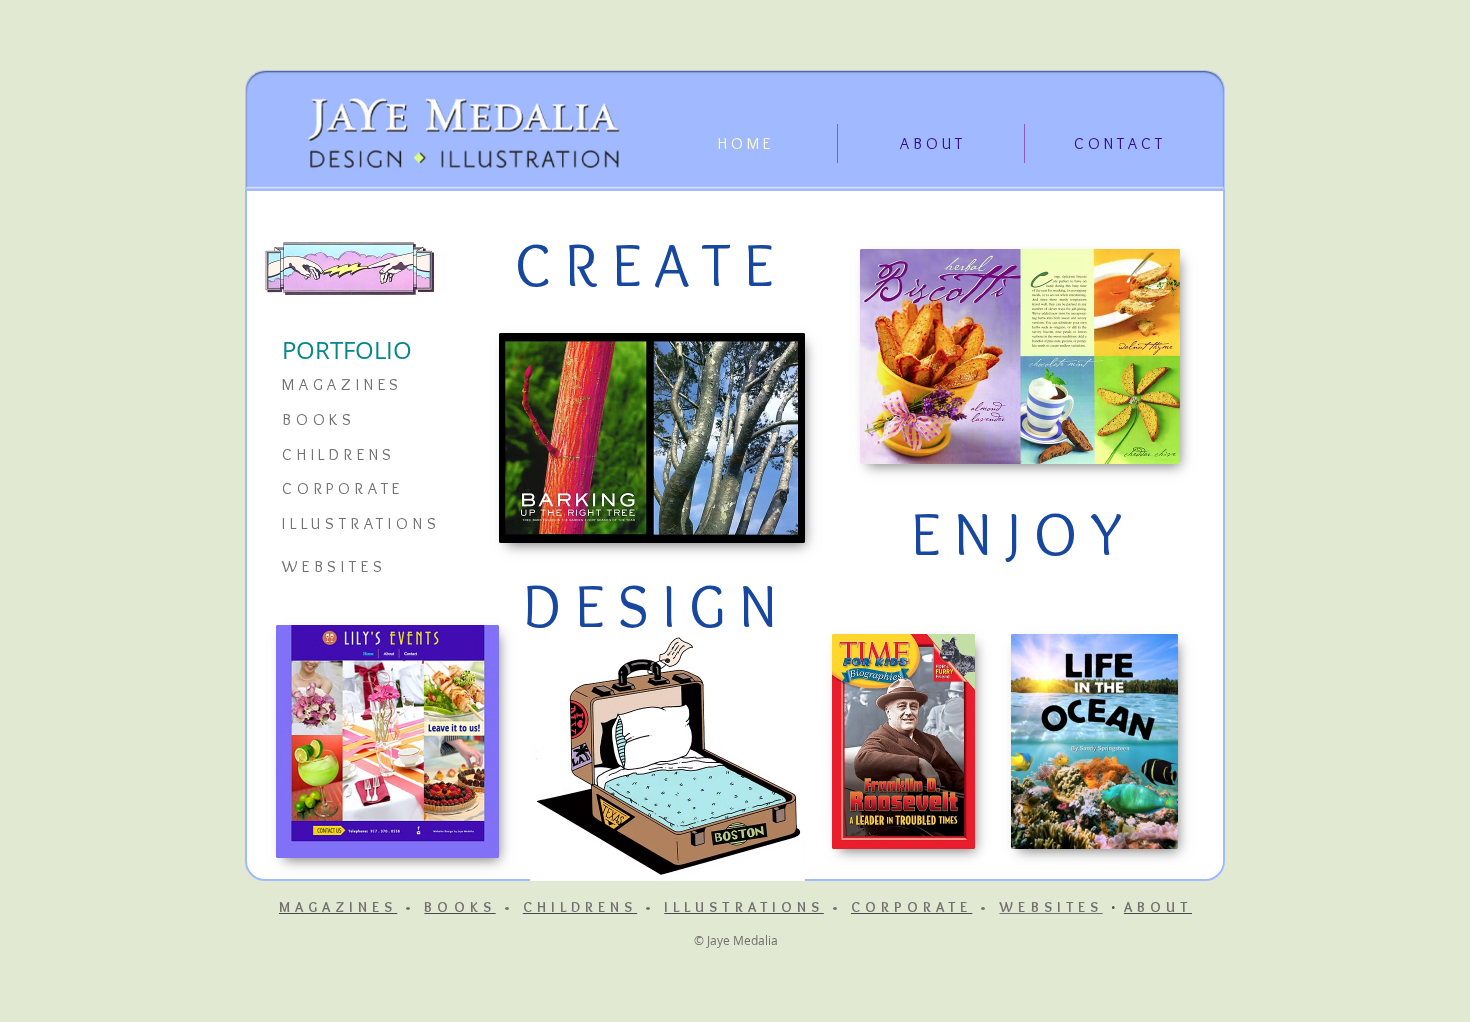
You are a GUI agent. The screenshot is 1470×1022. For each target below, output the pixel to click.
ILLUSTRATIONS (361, 523)
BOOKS (319, 419)
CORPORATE (343, 488)
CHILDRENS (339, 454)
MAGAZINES (342, 384)
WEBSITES (1050, 907)
